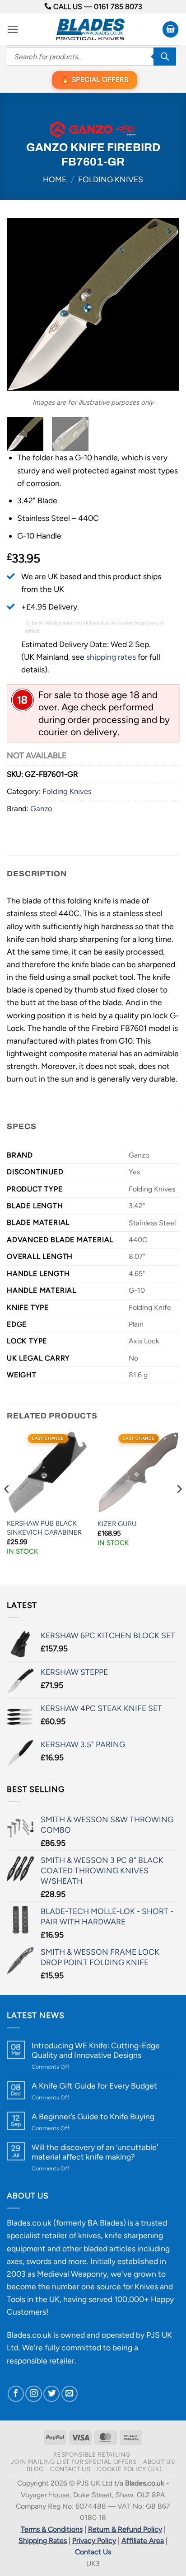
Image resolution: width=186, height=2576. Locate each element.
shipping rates (111, 657)
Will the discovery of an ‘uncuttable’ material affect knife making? (95, 2152)
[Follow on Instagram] (33, 2394)
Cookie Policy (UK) (129, 2469)
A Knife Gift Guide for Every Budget (94, 2086)
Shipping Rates (43, 2541)
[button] (13, 29)
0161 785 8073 (118, 7)
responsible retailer (41, 2361)
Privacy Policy (94, 2541)
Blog (35, 2469)
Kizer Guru (117, 1524)
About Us (159, 2462)
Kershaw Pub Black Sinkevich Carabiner (44, 1528)
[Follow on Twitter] (51, 2394)
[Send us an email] (70, 2394)
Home (55, 179)
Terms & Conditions (52, 2529)
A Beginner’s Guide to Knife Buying (93, 2116)
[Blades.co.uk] (90, 29)
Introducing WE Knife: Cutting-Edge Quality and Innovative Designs (96, 2050)
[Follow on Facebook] (16, 2394)
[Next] (164, 304)
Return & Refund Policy (125, 2529)
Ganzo (41, 808)
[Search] (165, 57)
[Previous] (22, 304)
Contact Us (70, 2469)
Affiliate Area (143, 2541)
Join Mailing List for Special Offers (74, 2462)
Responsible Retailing (92, 2454)
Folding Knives (111, 179)
